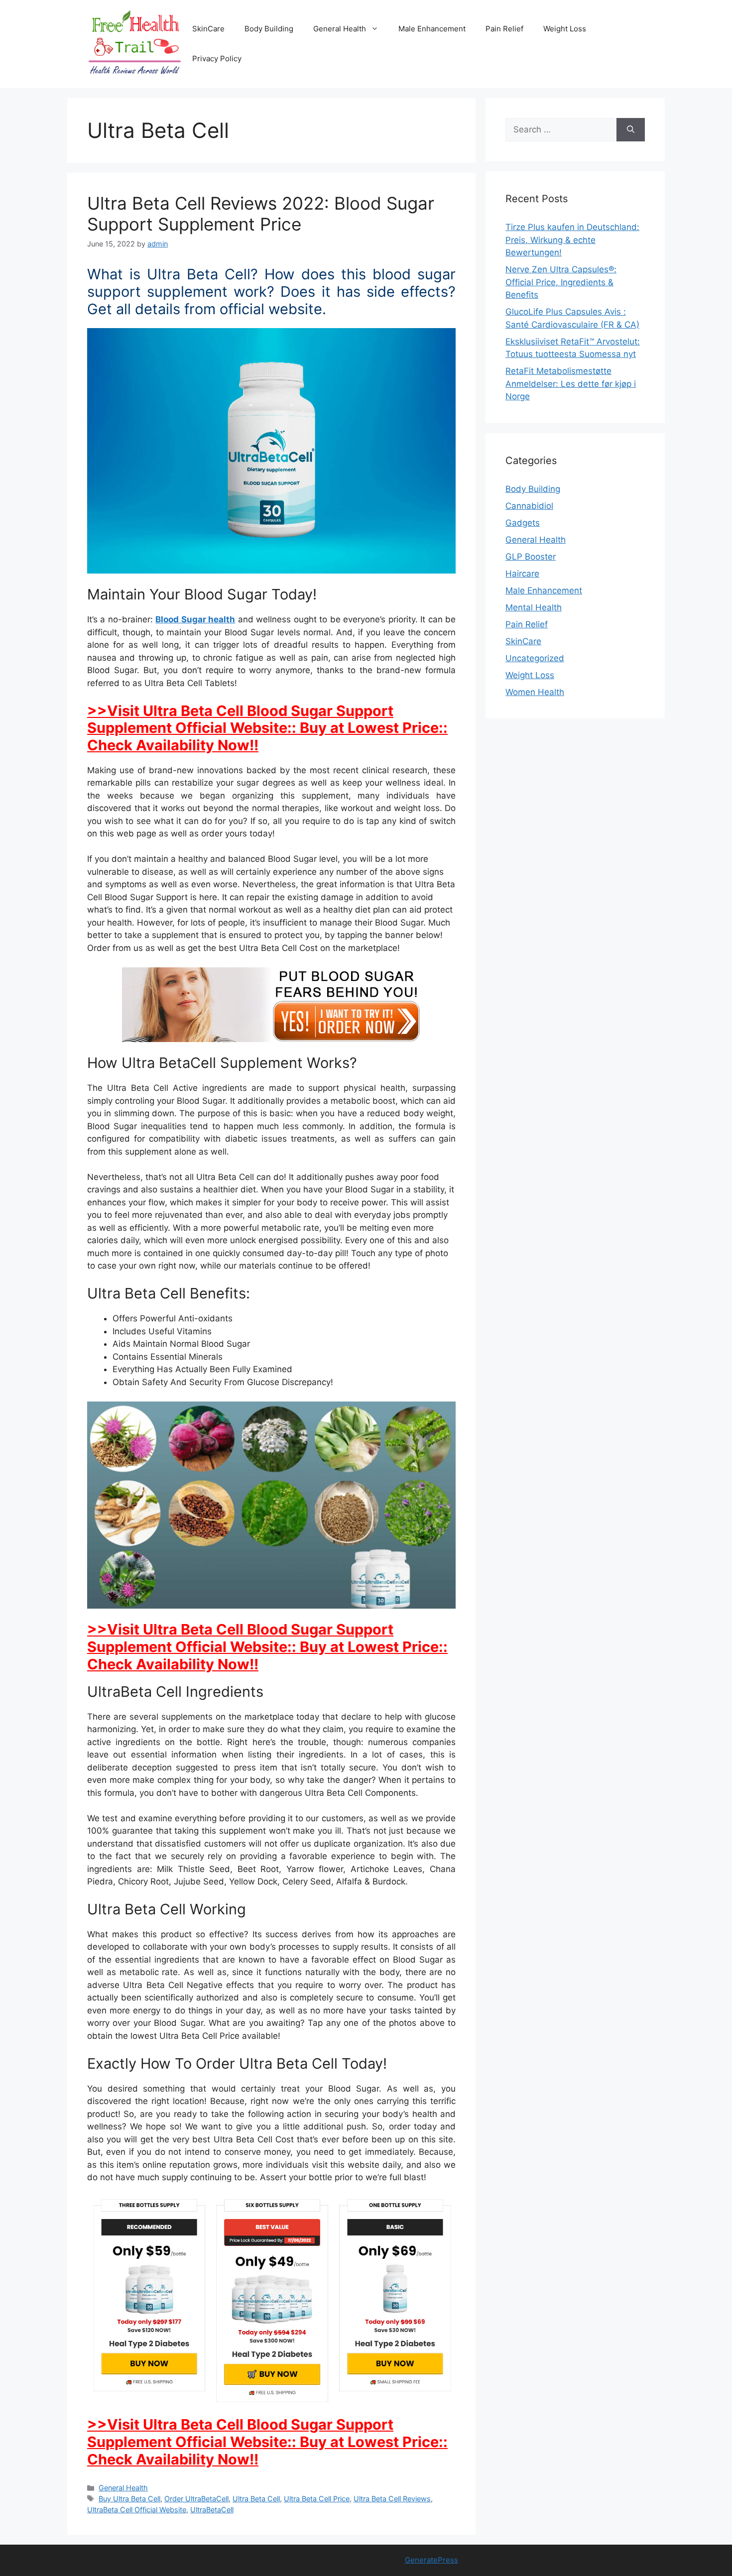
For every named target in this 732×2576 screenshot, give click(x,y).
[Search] (631, 130)
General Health (340, 29)
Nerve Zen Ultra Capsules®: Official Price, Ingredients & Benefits (561, 282)
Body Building (269, 29)
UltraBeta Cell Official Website (137, 2510)
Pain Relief (504, 29)
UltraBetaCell (212, 2510)
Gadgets (523, 523)
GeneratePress (431, 2560)
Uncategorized (535, 658)
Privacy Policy (217, 59)
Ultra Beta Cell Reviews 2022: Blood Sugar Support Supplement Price (261, 214)
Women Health (535, 692)
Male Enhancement (432, 29)
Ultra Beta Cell (256, 2499)
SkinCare (208, 29)
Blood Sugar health (195, 619)
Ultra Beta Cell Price (317, 2499)
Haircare (522, 574)
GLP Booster (531, 557)
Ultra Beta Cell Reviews (392, 2499)
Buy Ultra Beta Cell (129, 2499)
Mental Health (534, 607)
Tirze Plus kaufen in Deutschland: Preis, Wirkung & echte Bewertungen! (572, 240)
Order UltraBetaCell (196, 2499)
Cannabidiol (529, 506)
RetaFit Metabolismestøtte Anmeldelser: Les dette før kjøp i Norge (571, 384)
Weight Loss (565, 29)
